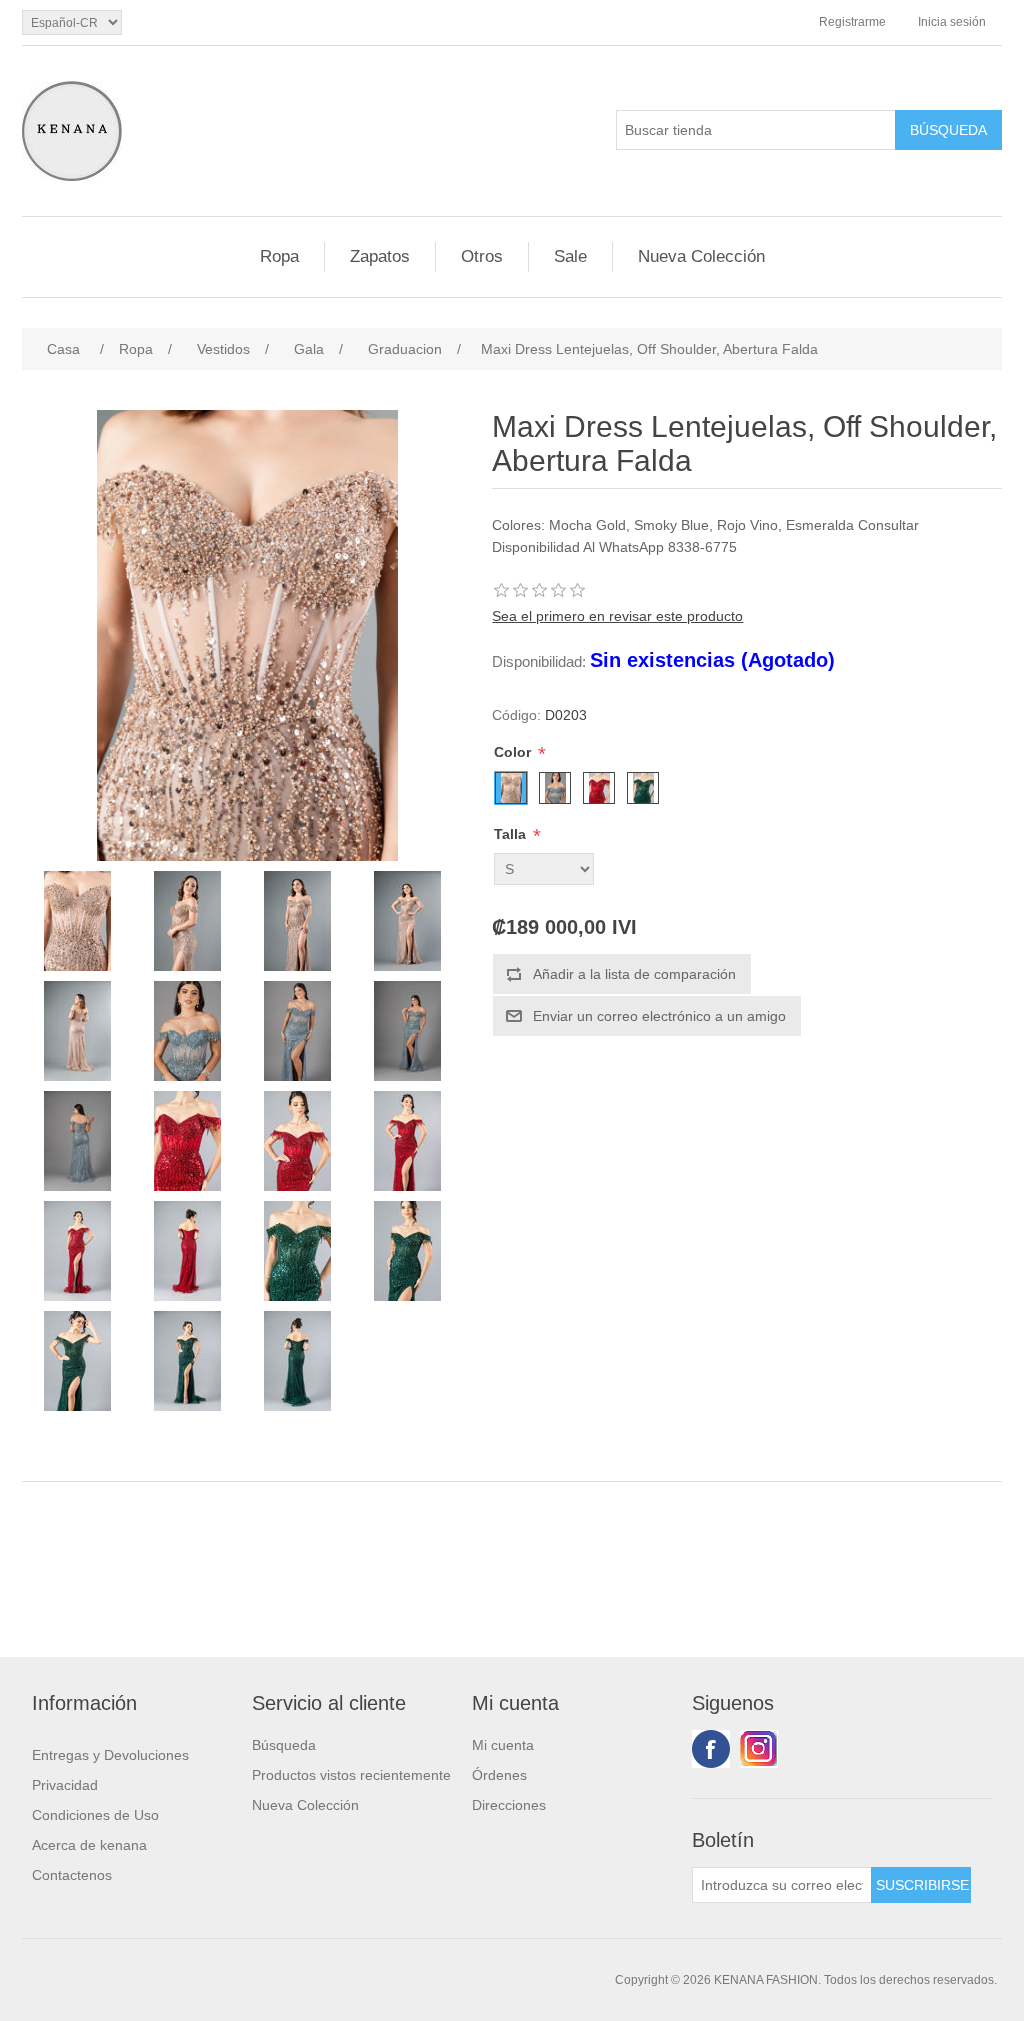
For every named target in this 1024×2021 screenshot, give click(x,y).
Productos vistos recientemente (351, 1775)
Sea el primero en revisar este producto (617, 616)
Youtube (759, 1749)
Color (514, 752)
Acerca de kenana (89, 1845)
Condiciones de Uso (95, 1815)
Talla (512, 834)
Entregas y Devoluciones (110, 1755)
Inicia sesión (952, 22)
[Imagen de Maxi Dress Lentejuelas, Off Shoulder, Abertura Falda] (77, 921)
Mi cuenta (503, 1745)
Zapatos (380, 256)
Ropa (279, 256)
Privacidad (65, 1785)
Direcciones (509, 1805)
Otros (482, 256)
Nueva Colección (701, 256)
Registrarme (852, 22)
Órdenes (499, 1775)
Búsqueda (284, 1745)
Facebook (711, 1749)
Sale (570, 256)
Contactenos (72, 1875)
